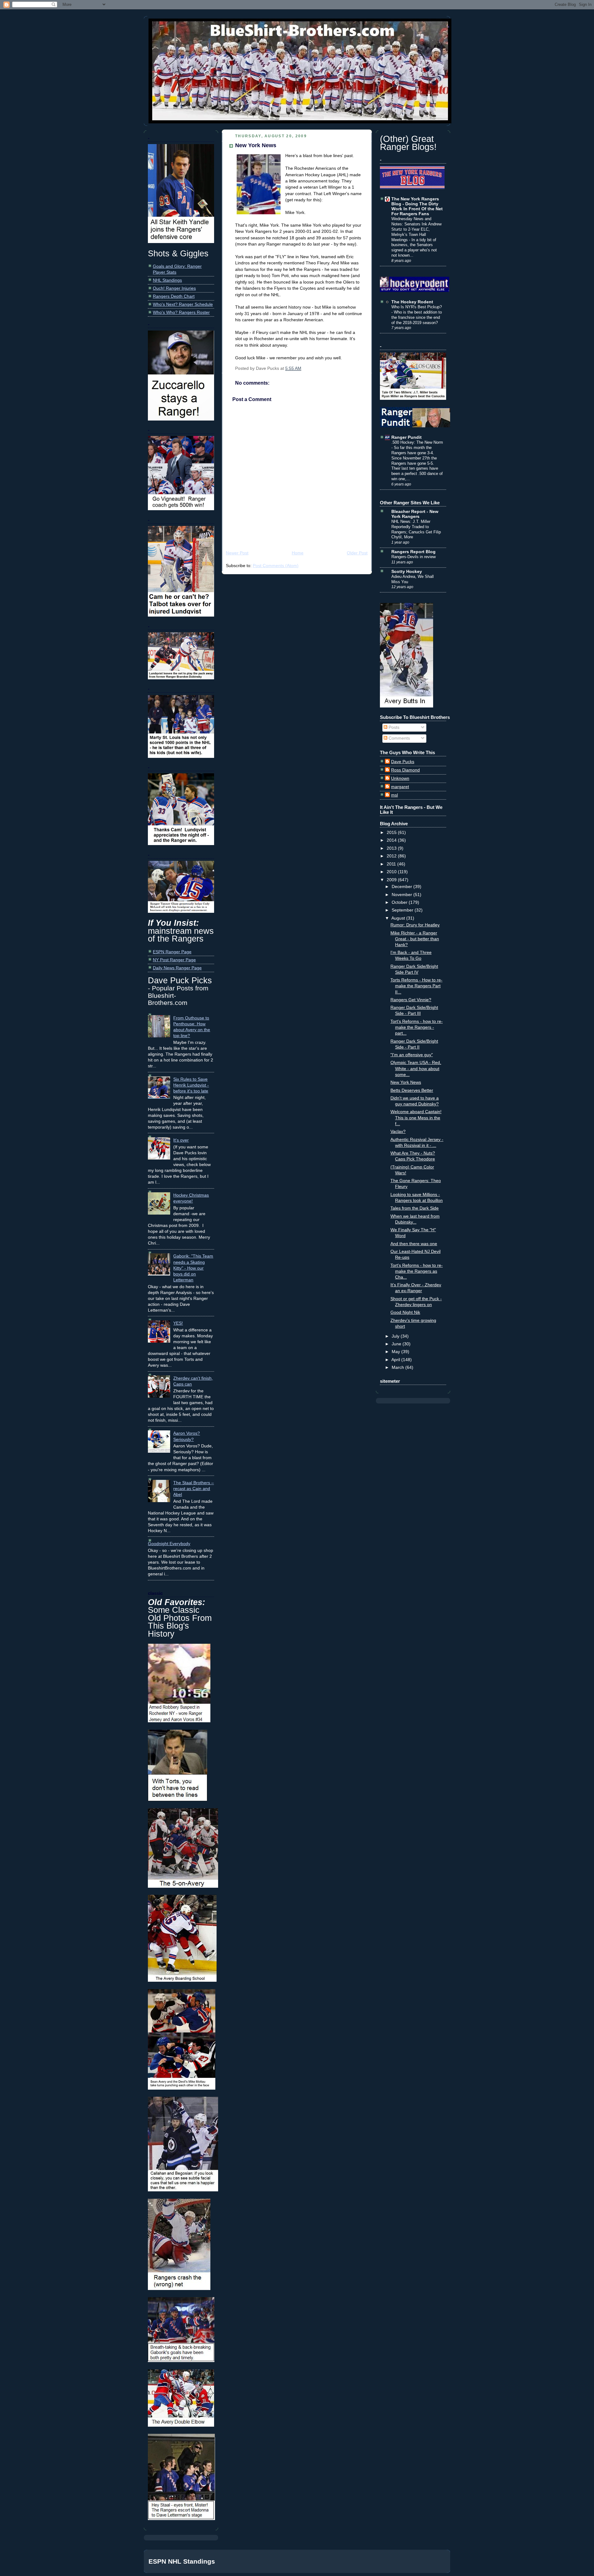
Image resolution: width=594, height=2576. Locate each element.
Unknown (400, 778)
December (402, 887)
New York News (256, 145)
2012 (392, 856)
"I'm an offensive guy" (412, 1055)
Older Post (357, 553)
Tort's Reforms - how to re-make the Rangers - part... (417, 1027)
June (397, 1344)
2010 (392, 872)
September (403, 910)
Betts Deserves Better (412, 1090)
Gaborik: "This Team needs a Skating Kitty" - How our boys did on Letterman (193, 1268)
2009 (392, 880)
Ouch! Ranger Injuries (174, 288)
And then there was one (414, 1244)
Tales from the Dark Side (415, 1208)
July (396, 1336)
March (398, 1367)
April (396, 1360)
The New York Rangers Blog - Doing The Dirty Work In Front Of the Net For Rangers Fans (417, 206)
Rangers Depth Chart (174, 296)
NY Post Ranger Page (174, 960)
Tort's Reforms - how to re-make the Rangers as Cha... (417, 1271)
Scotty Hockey (407, 572)
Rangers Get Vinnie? (411, 1000)
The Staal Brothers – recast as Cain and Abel (194, 1489)
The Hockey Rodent (412, 302)
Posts (393, 727)
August (399, 918)
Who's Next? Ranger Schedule (183, 304)
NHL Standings (167, 280)
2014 (392, 840)
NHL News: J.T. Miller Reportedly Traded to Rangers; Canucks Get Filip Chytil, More (416, 529)
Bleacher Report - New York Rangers (415, 514)
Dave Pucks (403, 762)
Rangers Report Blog (413, 552)
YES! (178, 1323)
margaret (400, 787)
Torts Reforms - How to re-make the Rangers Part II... (416, 986)
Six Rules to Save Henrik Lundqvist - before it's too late (191, 1085)
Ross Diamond (405, 770)
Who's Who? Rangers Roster (181, 312)
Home (298, 553)
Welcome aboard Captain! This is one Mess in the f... (416, 1118)
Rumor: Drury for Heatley (415, 925)
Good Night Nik (405, 1312)
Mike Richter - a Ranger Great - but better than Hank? (415, 939)
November (402, 895)
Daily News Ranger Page (177, 968)
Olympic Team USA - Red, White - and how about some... (416, 1068)
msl (394, 795)
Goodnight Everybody (169, 1544)
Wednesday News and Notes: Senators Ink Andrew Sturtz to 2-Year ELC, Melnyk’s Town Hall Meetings (416, 229)
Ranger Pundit (407, 437)
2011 (392, 864)
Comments (399, 738)
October (400, 902)
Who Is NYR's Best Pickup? (417, 307)
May (396, 1352)
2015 (392, 833)
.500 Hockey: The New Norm (417, 442)
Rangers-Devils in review (413, 557)
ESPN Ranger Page (172, 952)
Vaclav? (398, 1132)
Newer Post (237, 553)
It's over (181, 1140)
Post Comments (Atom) (276, 566)
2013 (392, 848)
